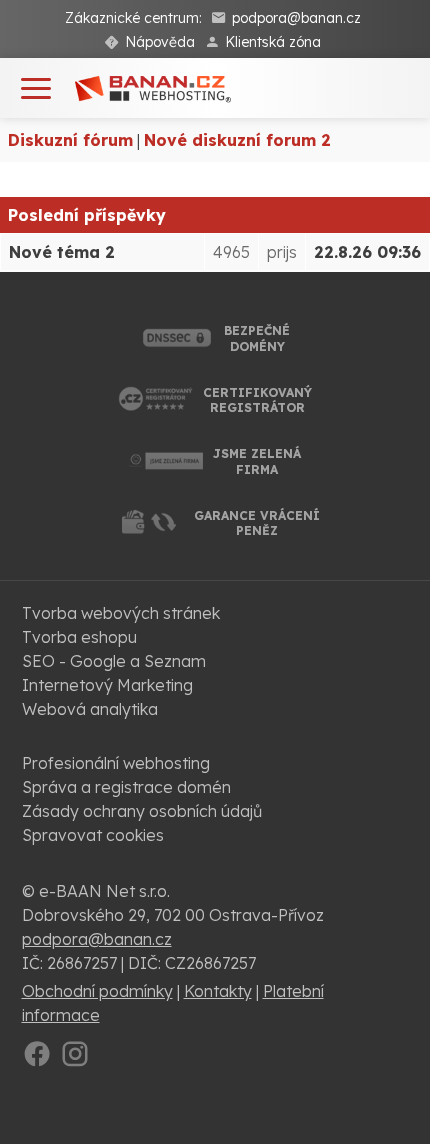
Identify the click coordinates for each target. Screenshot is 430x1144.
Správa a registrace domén (126, 787)
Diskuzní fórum (70, 140)
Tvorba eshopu (79, 637)
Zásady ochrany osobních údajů (142, 811)
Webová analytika (90, 709)
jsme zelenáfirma (257, 461)
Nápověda (160, 42)
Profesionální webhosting (116, 763)
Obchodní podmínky (97, 991)
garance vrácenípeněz (257, 523)
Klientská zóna (273, 42)
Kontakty (218, 991)
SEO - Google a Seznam (114, 661)
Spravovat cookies (93, 835)
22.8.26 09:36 (367, 252)
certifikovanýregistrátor (257, 400)
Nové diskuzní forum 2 (237, 140)
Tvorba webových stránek (121, 613)
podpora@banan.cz (296, 18)
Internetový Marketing (107, 685)
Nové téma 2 (62, 252)
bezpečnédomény (257, 338)
